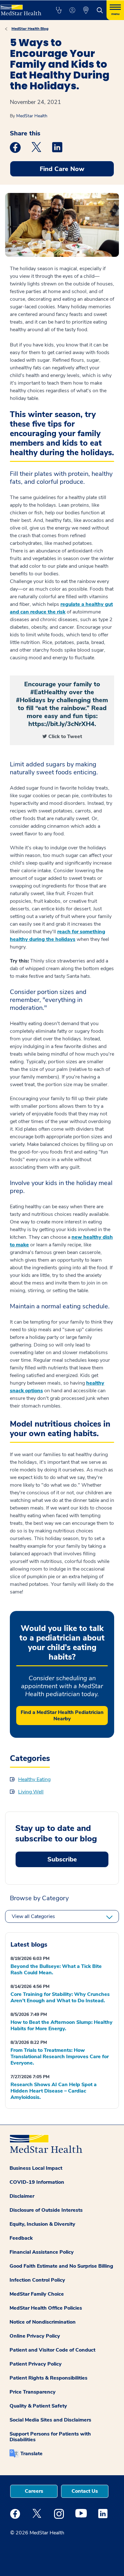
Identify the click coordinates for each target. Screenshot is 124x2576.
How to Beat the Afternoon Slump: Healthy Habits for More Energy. (62, 2025)
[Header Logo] (21, 8)
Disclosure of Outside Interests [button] (46, 2210)
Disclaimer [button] (22, 2196)
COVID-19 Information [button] (37, 2182)
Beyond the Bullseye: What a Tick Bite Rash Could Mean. (56, 1970)
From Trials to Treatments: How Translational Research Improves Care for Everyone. (60, 2057)
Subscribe (62, 1859)
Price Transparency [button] (33, 2392)
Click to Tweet (65, 736)
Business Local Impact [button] (36, 2168)
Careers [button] (34, 2491)
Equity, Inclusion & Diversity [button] (42, 2224)
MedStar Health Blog (30, 29)
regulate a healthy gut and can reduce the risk (61, 608)
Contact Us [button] (85, 2491)
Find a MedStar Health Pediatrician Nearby (62, 1716)
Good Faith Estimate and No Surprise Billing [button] (61, 2266)
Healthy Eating (34, 1779)
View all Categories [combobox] (33, 1916)
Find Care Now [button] (62, 169)
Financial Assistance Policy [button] (42, 2252)
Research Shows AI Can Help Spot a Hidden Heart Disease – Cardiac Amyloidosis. (54, 2091)
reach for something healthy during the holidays (58, 935)
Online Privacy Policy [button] (35, 2336)
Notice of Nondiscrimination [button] (43, 2322)
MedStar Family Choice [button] (37, 2294)
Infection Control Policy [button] (37, 2280)
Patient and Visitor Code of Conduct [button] (52, 2350)
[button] (59, 10)
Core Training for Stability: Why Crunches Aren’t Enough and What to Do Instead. (60, 1997)
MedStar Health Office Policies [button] (46, 2308)
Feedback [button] (21, 2238)
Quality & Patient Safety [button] (38, 2406)
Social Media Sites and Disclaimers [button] (50, 2420)
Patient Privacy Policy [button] (36, 2364)
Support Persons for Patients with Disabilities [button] (50, 2437)
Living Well (31, 1792)
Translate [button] (31, 2454)
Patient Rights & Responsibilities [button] (48, 2378)
